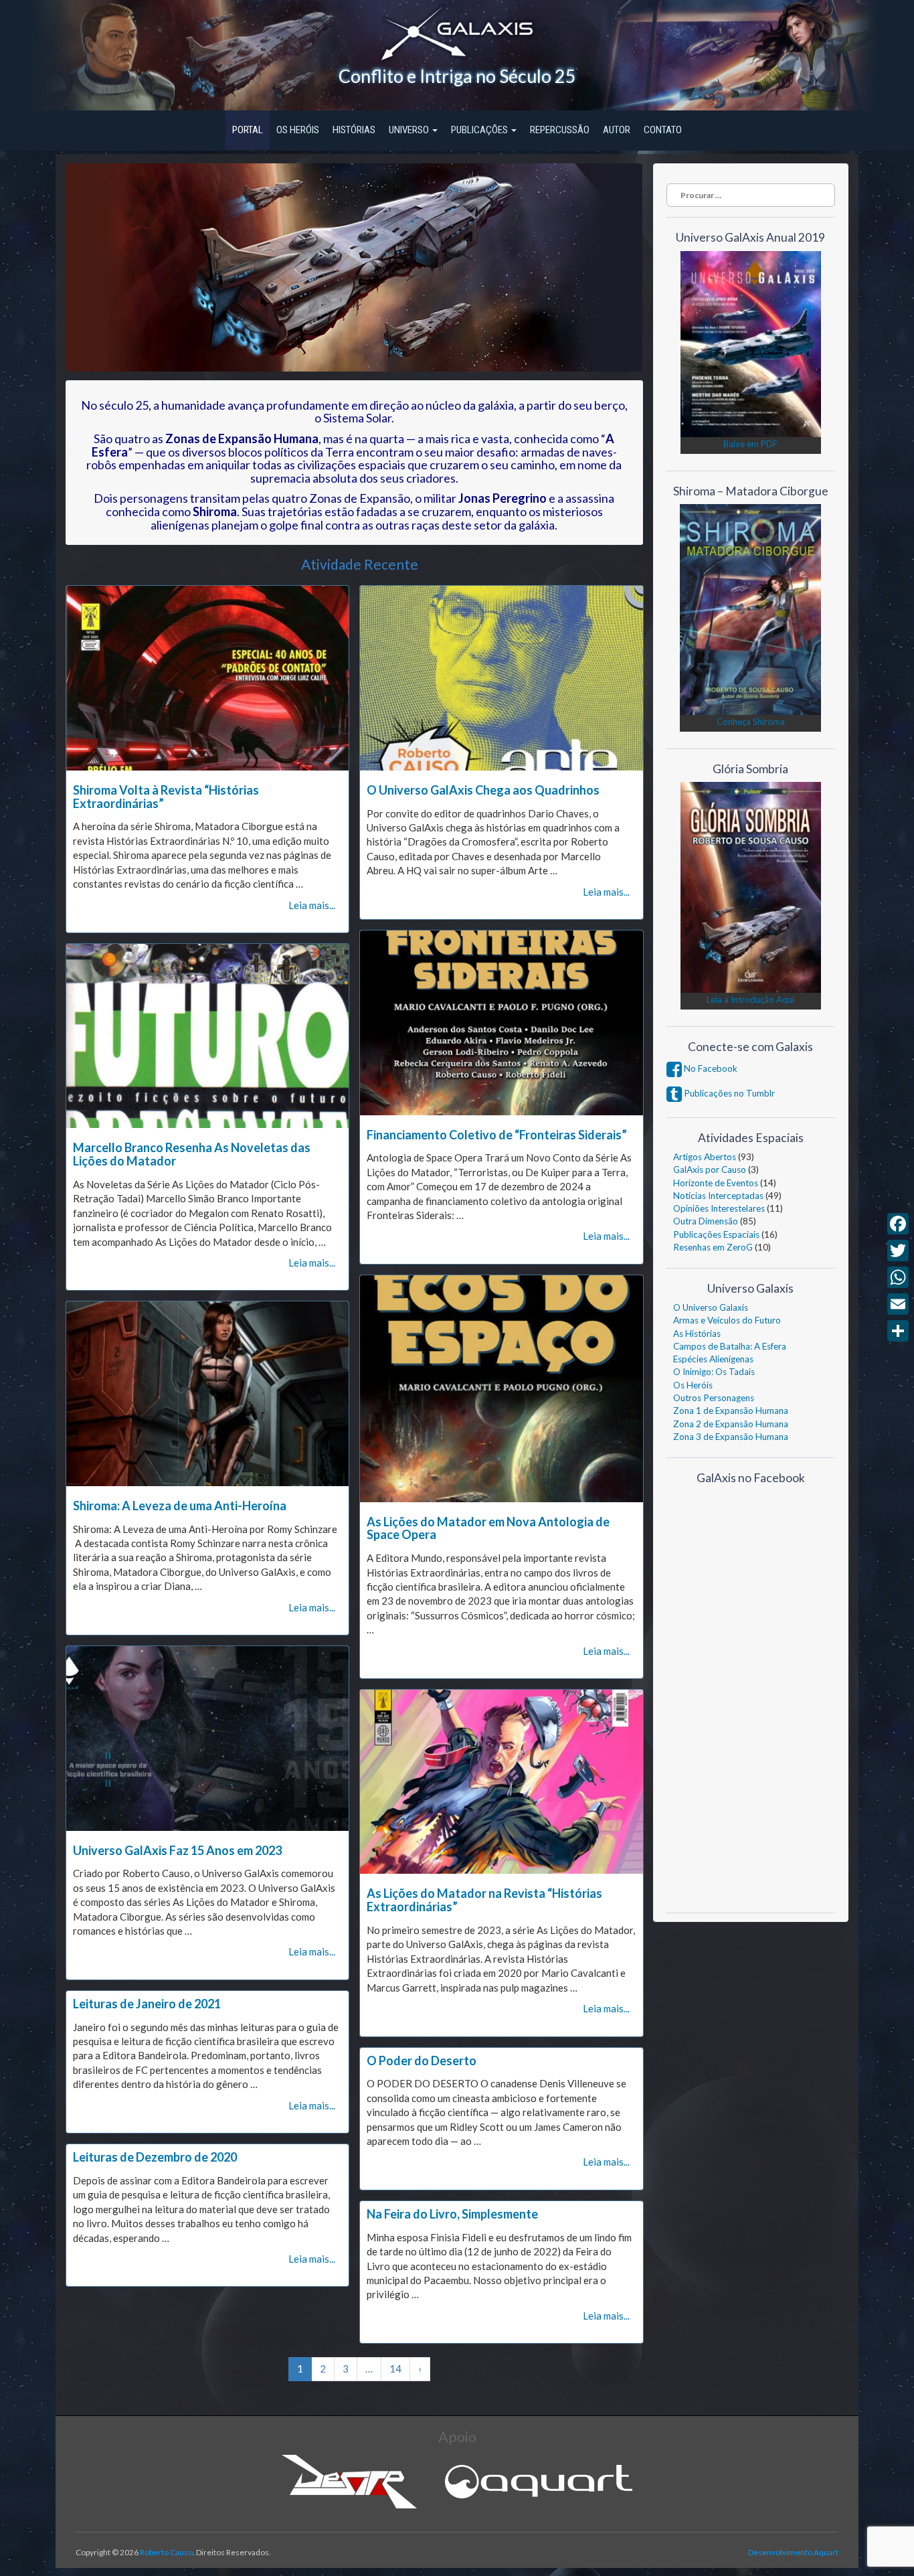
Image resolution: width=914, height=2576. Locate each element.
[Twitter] (898, 1251)
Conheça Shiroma (751, 722)
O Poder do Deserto (422, 2061)
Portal (248, 130)
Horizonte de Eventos (716, 1183)
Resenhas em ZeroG (713, 1247)
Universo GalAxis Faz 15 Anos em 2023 (177, 1850)
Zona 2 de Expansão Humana (731, 1424)
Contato (663, 130)
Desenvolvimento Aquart (793, 2552)
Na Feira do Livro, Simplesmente (452, 2214)
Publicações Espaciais (716, 1234)
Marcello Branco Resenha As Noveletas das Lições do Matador (192, 1154)
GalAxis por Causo (710, 1170)
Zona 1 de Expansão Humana (731, 1411)
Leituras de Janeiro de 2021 (147, 2004)
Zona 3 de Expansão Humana (731, 1437)
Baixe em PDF (750, 444)
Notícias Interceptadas (718, 1196)
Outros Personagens (714, 1398)
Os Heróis (298, 130)
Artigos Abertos (705, 1157)
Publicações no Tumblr (728, 1093)
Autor (617, 130)
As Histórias (697, 1334)
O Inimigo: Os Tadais (714, 1372)
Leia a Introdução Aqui (750, 999)
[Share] (898, 1331)
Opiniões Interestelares (719, 1208)
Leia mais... (312, 905)
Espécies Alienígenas (713, 1359)
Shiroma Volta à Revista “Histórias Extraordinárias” (166, 797)
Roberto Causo (166, 2552)
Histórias (354, 130)
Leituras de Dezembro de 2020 (155, 2157)
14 (395, 2368)
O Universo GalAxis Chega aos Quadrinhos (483, 790)
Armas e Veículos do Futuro (727, 1320)
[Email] (898, 1304)
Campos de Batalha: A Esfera (730, 1346)
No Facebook (710, 1068)
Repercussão (560, 130)
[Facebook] (898, 1224)
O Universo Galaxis (711, 1307)
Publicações (480, 130)
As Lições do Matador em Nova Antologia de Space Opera (488, 1528)
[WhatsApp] (898, 1277)
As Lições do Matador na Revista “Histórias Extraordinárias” (484, 1900)
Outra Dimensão (706, 1221)
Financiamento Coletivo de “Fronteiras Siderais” (497, 1135)
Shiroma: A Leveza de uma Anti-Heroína (180, 1506)
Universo (410, 130)
